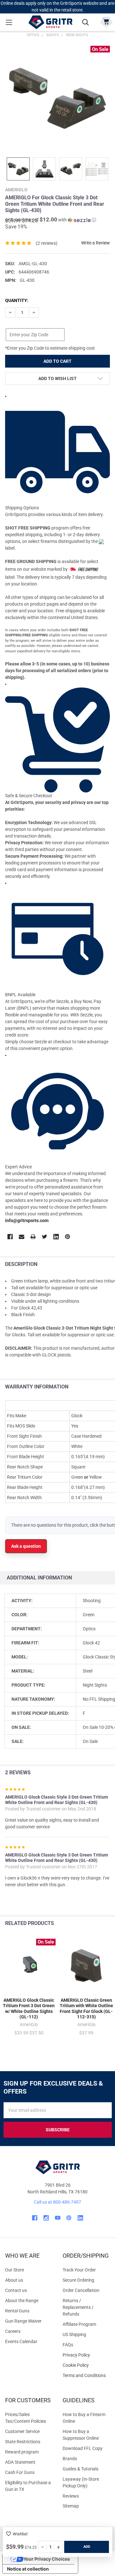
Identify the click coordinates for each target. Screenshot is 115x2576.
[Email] (22, 1237)
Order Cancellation (81, 2290)
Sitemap (71, 2506)
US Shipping (74, 2334)
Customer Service (22, 2431)
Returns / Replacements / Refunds (78, 2307)
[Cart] (106, 22)
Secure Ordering (78, 2280)
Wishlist (20, 2534)
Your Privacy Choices (47, 2559)
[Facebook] (10, 1237)
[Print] (33, 1237)
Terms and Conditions (86, 2376)
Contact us (16, 2290)
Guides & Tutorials (80, 2469)
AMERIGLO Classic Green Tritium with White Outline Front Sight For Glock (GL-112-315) (86, 2009)
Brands (70, 2459)
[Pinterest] (68, 1237)
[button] (51, 220)
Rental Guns (17, 2311)
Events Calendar (21, 2341)
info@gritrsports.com (27, 1220)
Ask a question (26, 1546)
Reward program (22, 2452)
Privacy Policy (86, 2355)
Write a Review (96, 243)
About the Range (22, 2301)
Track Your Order (79, 2270)
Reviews (71, 2496)
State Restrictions (23, 2442)
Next (108, 1924)
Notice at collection (28, 2569)
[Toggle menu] (9, 22)
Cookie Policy (86, 2365)
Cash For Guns (20, 2472)
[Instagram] (46, 2218)
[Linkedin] (56, 1237)
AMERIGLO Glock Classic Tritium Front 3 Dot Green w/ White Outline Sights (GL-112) (29, 2009)
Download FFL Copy (83, 2448)
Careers (13, 2331)
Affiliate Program (79, 2324)
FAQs (68, 2345)
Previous (95, 1924)
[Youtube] (58, 2218)
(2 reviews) (47, 243)
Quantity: (17, 300)
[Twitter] (45, 1237)
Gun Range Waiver (23, 2321)
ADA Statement (20, 2462)
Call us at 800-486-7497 (57, 2202)
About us (14, 2280)
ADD (87, 2547)
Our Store (15, 2270)
